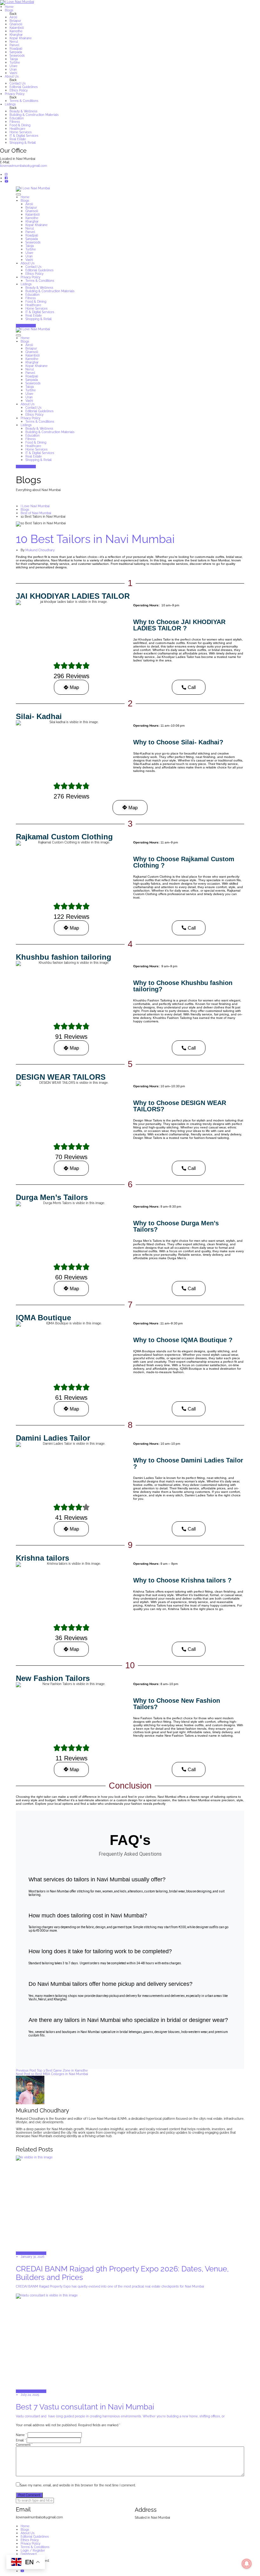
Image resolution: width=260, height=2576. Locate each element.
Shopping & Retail (23, 143)
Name (21, 2435)
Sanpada (16, 52)
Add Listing (25, 326)
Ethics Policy (19, 90)
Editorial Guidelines (24, 87)
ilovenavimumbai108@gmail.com (23, 166)
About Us (12, 76)
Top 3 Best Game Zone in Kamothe (52, 2071)
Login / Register (33, 2551)
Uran (13, 69)
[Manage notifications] (247, 2564)
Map (74, 687)
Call (192, 687)
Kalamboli (17, 28)
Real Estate (18, 139)
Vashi (13, 73)
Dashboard (29, 2554)
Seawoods (17, 56)
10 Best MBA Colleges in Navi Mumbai (52, 2074)
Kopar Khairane (21, 38)
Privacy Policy (15, 94)
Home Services (21, 132)
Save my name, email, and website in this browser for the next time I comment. (78, 2485)
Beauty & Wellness (23, 111)
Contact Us (18, 83)
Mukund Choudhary (40, 550)
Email (21, 2440)
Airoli (13, 17)
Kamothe (16, 31)
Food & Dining (20, 125)
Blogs (9, 10)
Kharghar (16, 35)
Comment (24, 2445)
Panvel (14, 45)
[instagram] (6, 175)
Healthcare (17, 129)
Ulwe (13, 66)
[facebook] (6, 178)
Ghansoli (16, 24)
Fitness (15, 122)
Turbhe (15, 63)
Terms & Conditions (24, 101)
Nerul (14, 42)
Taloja (14, 59)
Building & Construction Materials (34, 115)
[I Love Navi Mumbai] (130, 3)
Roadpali (16, 49)
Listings (10, 104)
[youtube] (6, 182)
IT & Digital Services (24, 136)
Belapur (15, 21)
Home (9, 7)
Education (17, 118)
